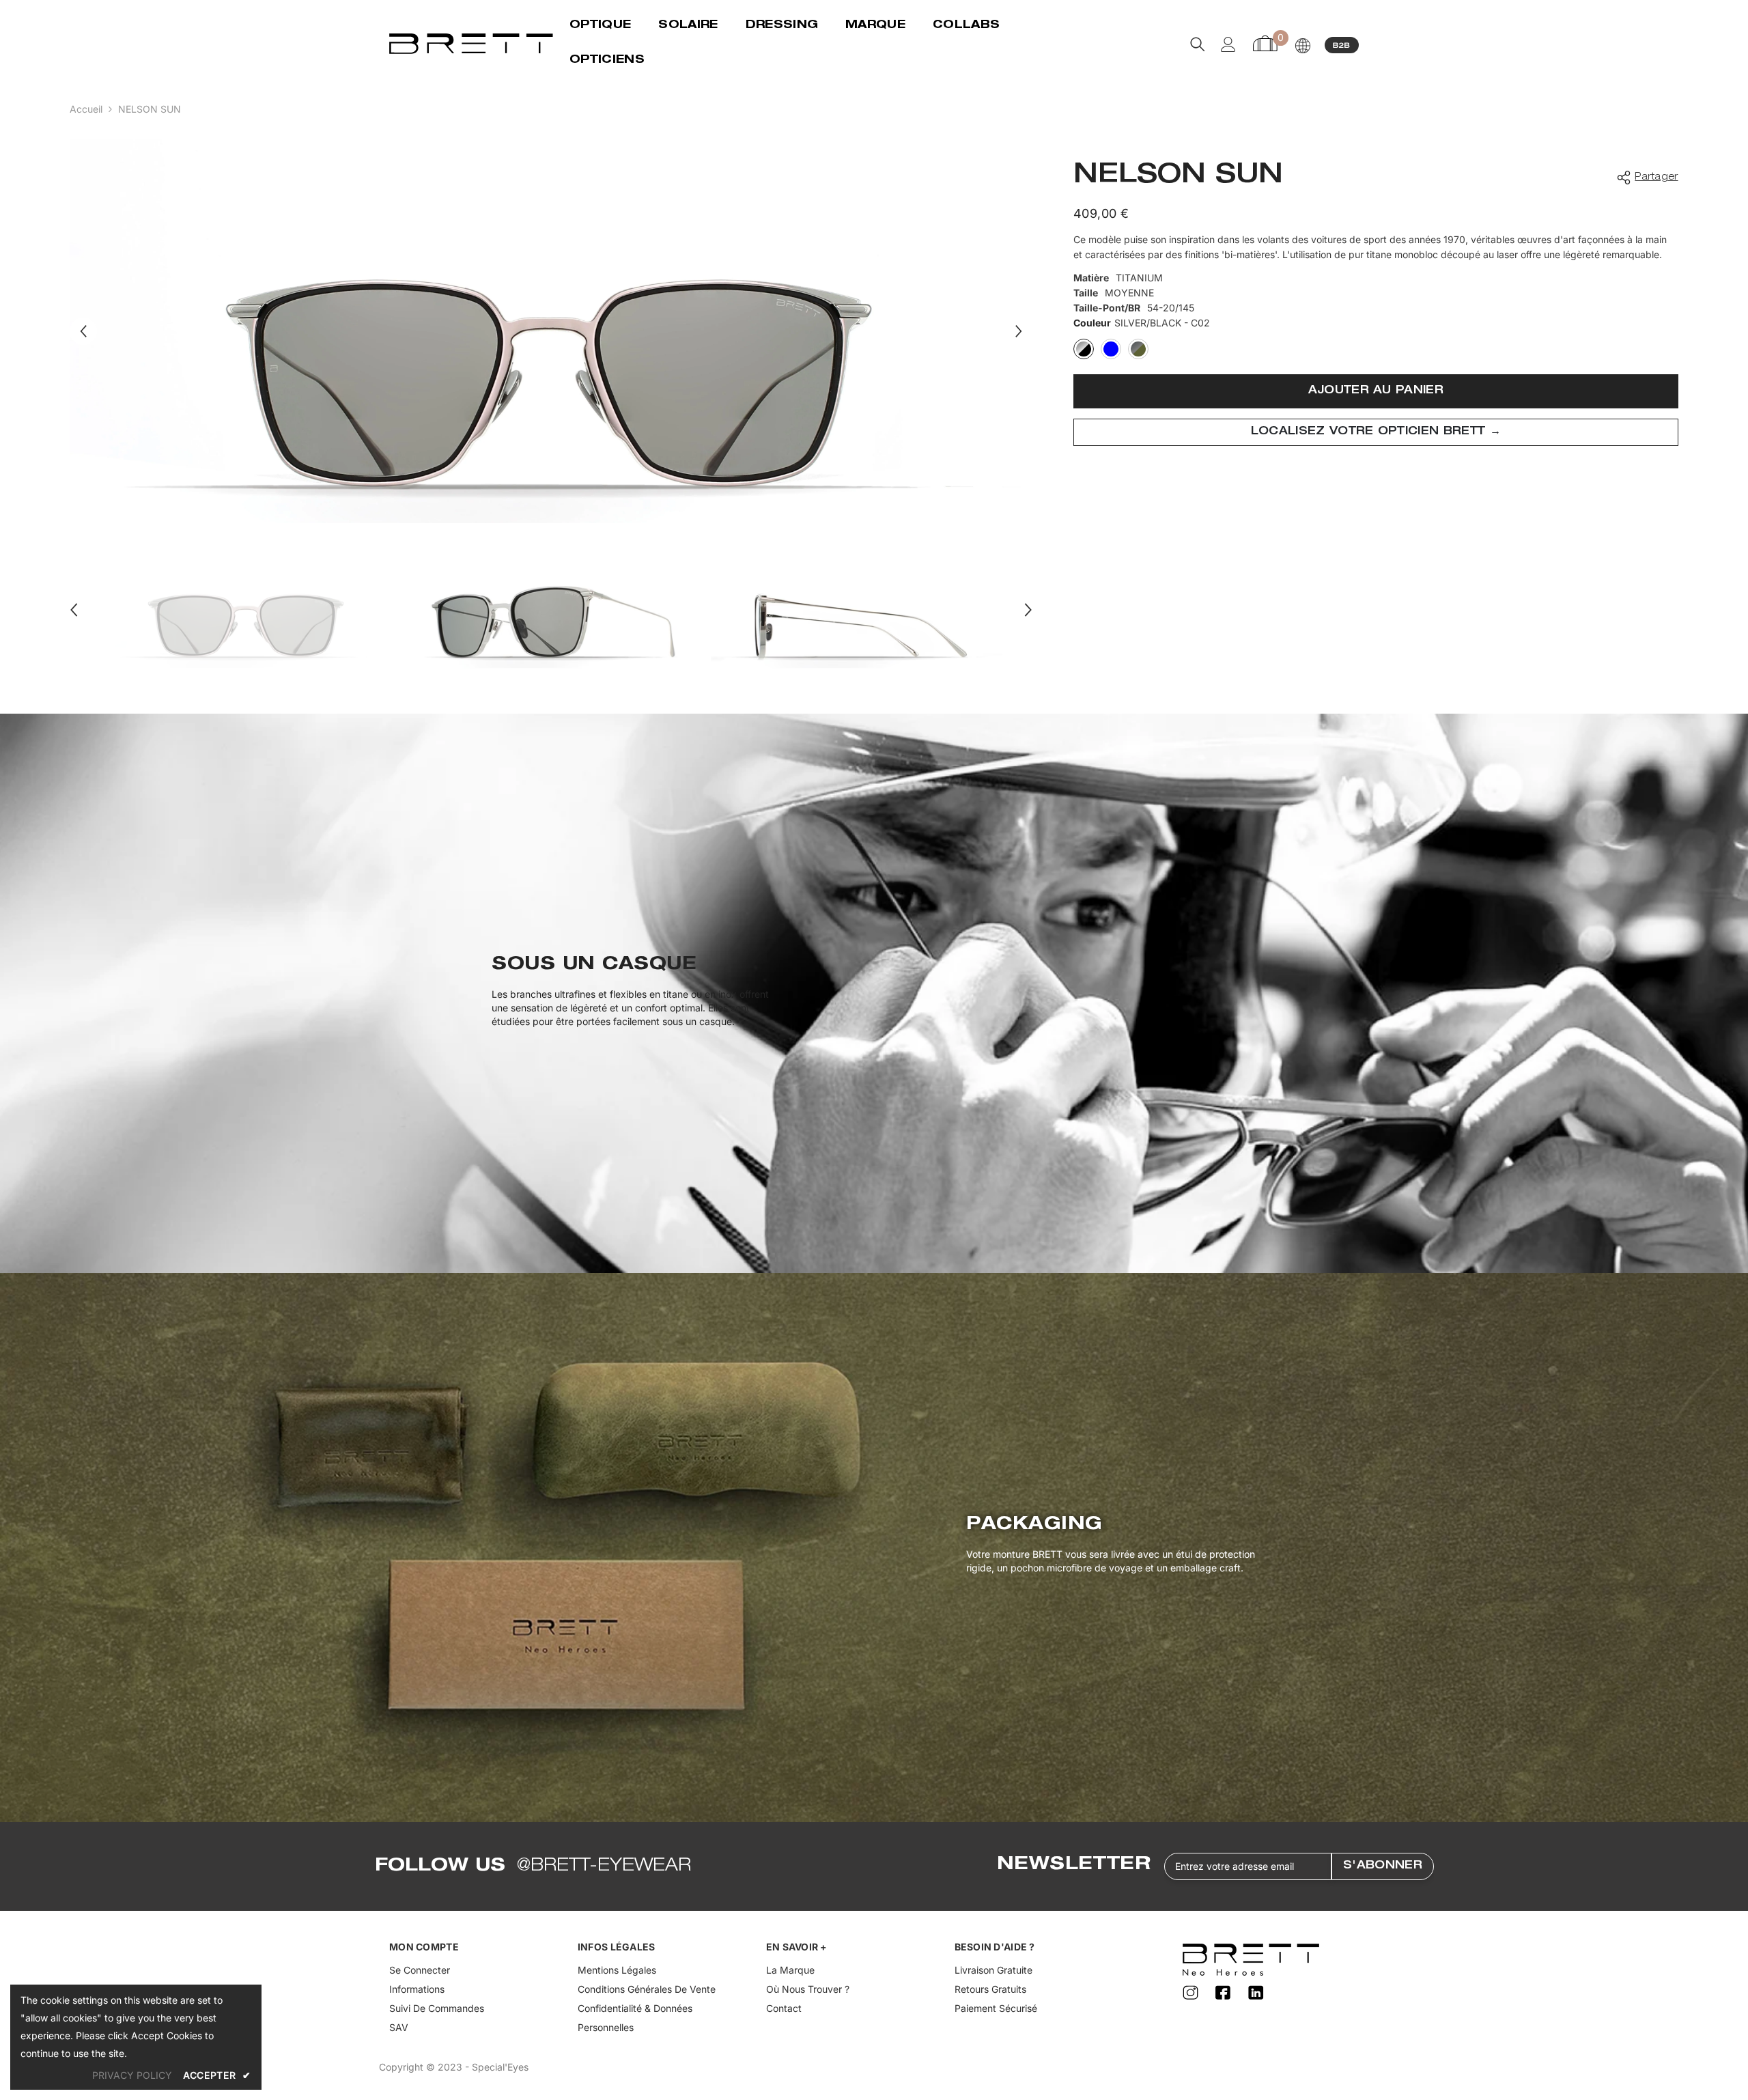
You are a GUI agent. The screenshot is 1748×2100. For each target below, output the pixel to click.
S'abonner (1383, 1866)
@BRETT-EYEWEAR (604, 1866)
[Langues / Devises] (1303, 46)
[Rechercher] (1198, 44)
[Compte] (1228, 44)
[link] (874, 993)
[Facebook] (1225, 1993)
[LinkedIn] (1256, 1993)
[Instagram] (1192, 1993)
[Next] (1019, 331)
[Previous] (83, 331)
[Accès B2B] (1342, 44)
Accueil (86, 109)
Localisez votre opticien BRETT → (1376, 432)
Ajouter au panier (1376, 391)
